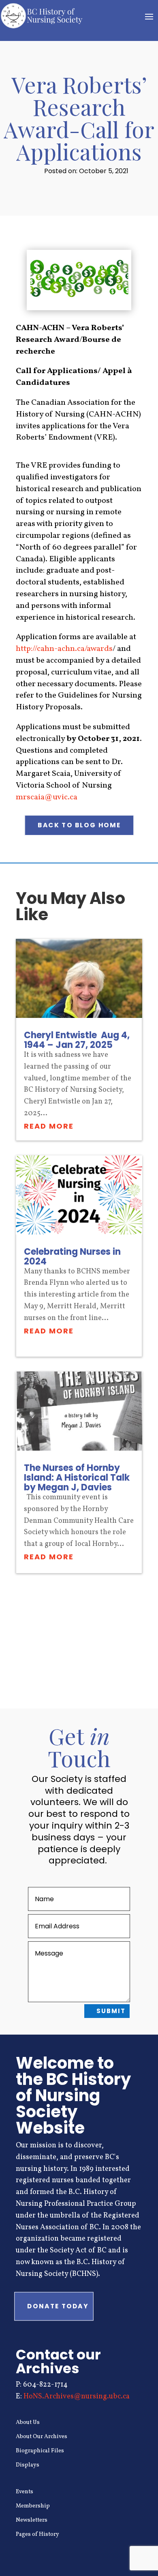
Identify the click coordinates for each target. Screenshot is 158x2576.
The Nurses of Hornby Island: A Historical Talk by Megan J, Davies (77, 1478)
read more (49, 1126)
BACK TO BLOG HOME (79, 825)
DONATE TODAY (58, 2306)
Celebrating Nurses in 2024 (72, 1257)
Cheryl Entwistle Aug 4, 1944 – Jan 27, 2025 (77, 1040)
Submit (111, 2011)
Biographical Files (40, 2451)
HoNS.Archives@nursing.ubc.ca (77, 2397)
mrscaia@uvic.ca (47, 797)
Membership (33, 2506)
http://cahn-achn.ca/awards (64, 649)
